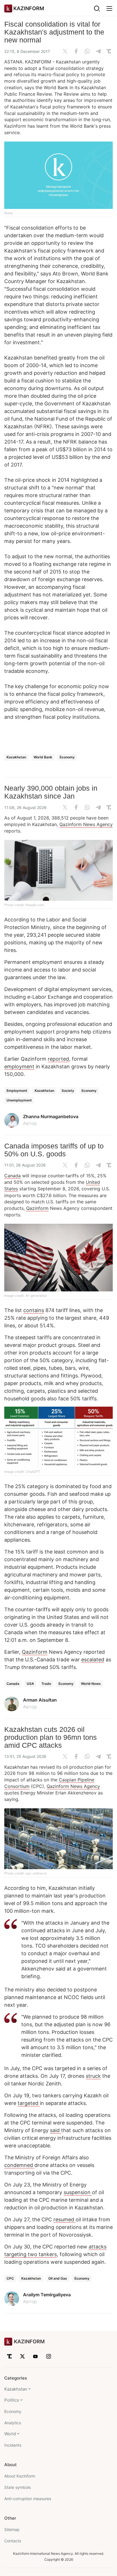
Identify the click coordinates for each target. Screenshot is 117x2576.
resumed (64, 2219)
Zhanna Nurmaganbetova (51, 1116)
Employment (17, 1091)
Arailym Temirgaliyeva (47, 2295)
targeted (29, 2103)
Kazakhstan (16, 757)
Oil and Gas (58, 2278)
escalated (93, 1660)
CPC (10, 2278)
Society (68, 1091)
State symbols (17, 2487)
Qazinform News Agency (86, 824)
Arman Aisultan (40, 1700)
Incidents (13, 2445)
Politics (12, 2400)
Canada (12, 1176)
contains (34, 1310)
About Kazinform (20, 2476)
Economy (67, 757)
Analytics (13, 2423)
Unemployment (19, 1100)
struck (93, 2076)
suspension (78, 2192)
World (10, 2434)
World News (91, 1684)
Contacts (13, 2541)
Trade (46, 1684)
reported (58, 1059)
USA (30, 1684)
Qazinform (37, 1208)
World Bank (43, 757)
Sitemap (12, 2529)
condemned (19, 2165)
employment (19, 1066)
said (56, 2130)
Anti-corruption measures (28, 2499)
